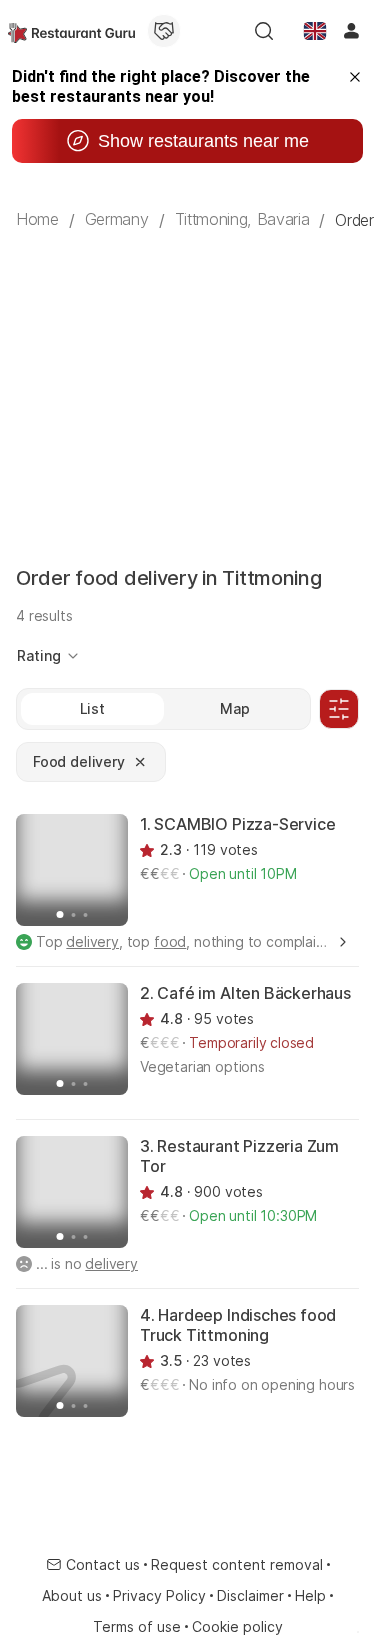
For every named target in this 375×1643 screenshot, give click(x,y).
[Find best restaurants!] (71, 31)
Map (235, 708)
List (92, 708)
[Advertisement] (187, 380)
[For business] (164, 31)
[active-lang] (315, 31)
